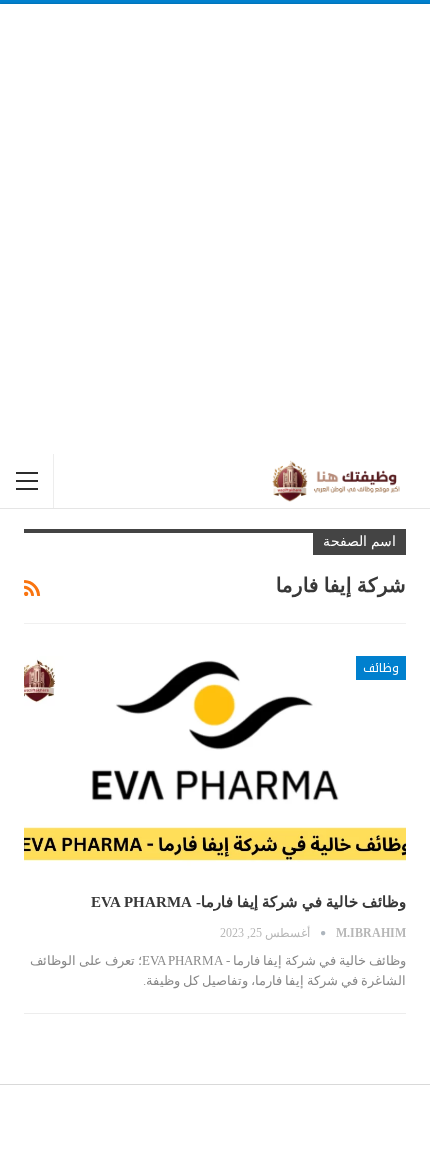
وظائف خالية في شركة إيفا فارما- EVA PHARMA (248, 902)
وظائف (381, 668)
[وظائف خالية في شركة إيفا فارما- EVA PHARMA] (215, 767)
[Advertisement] (215, 229)
